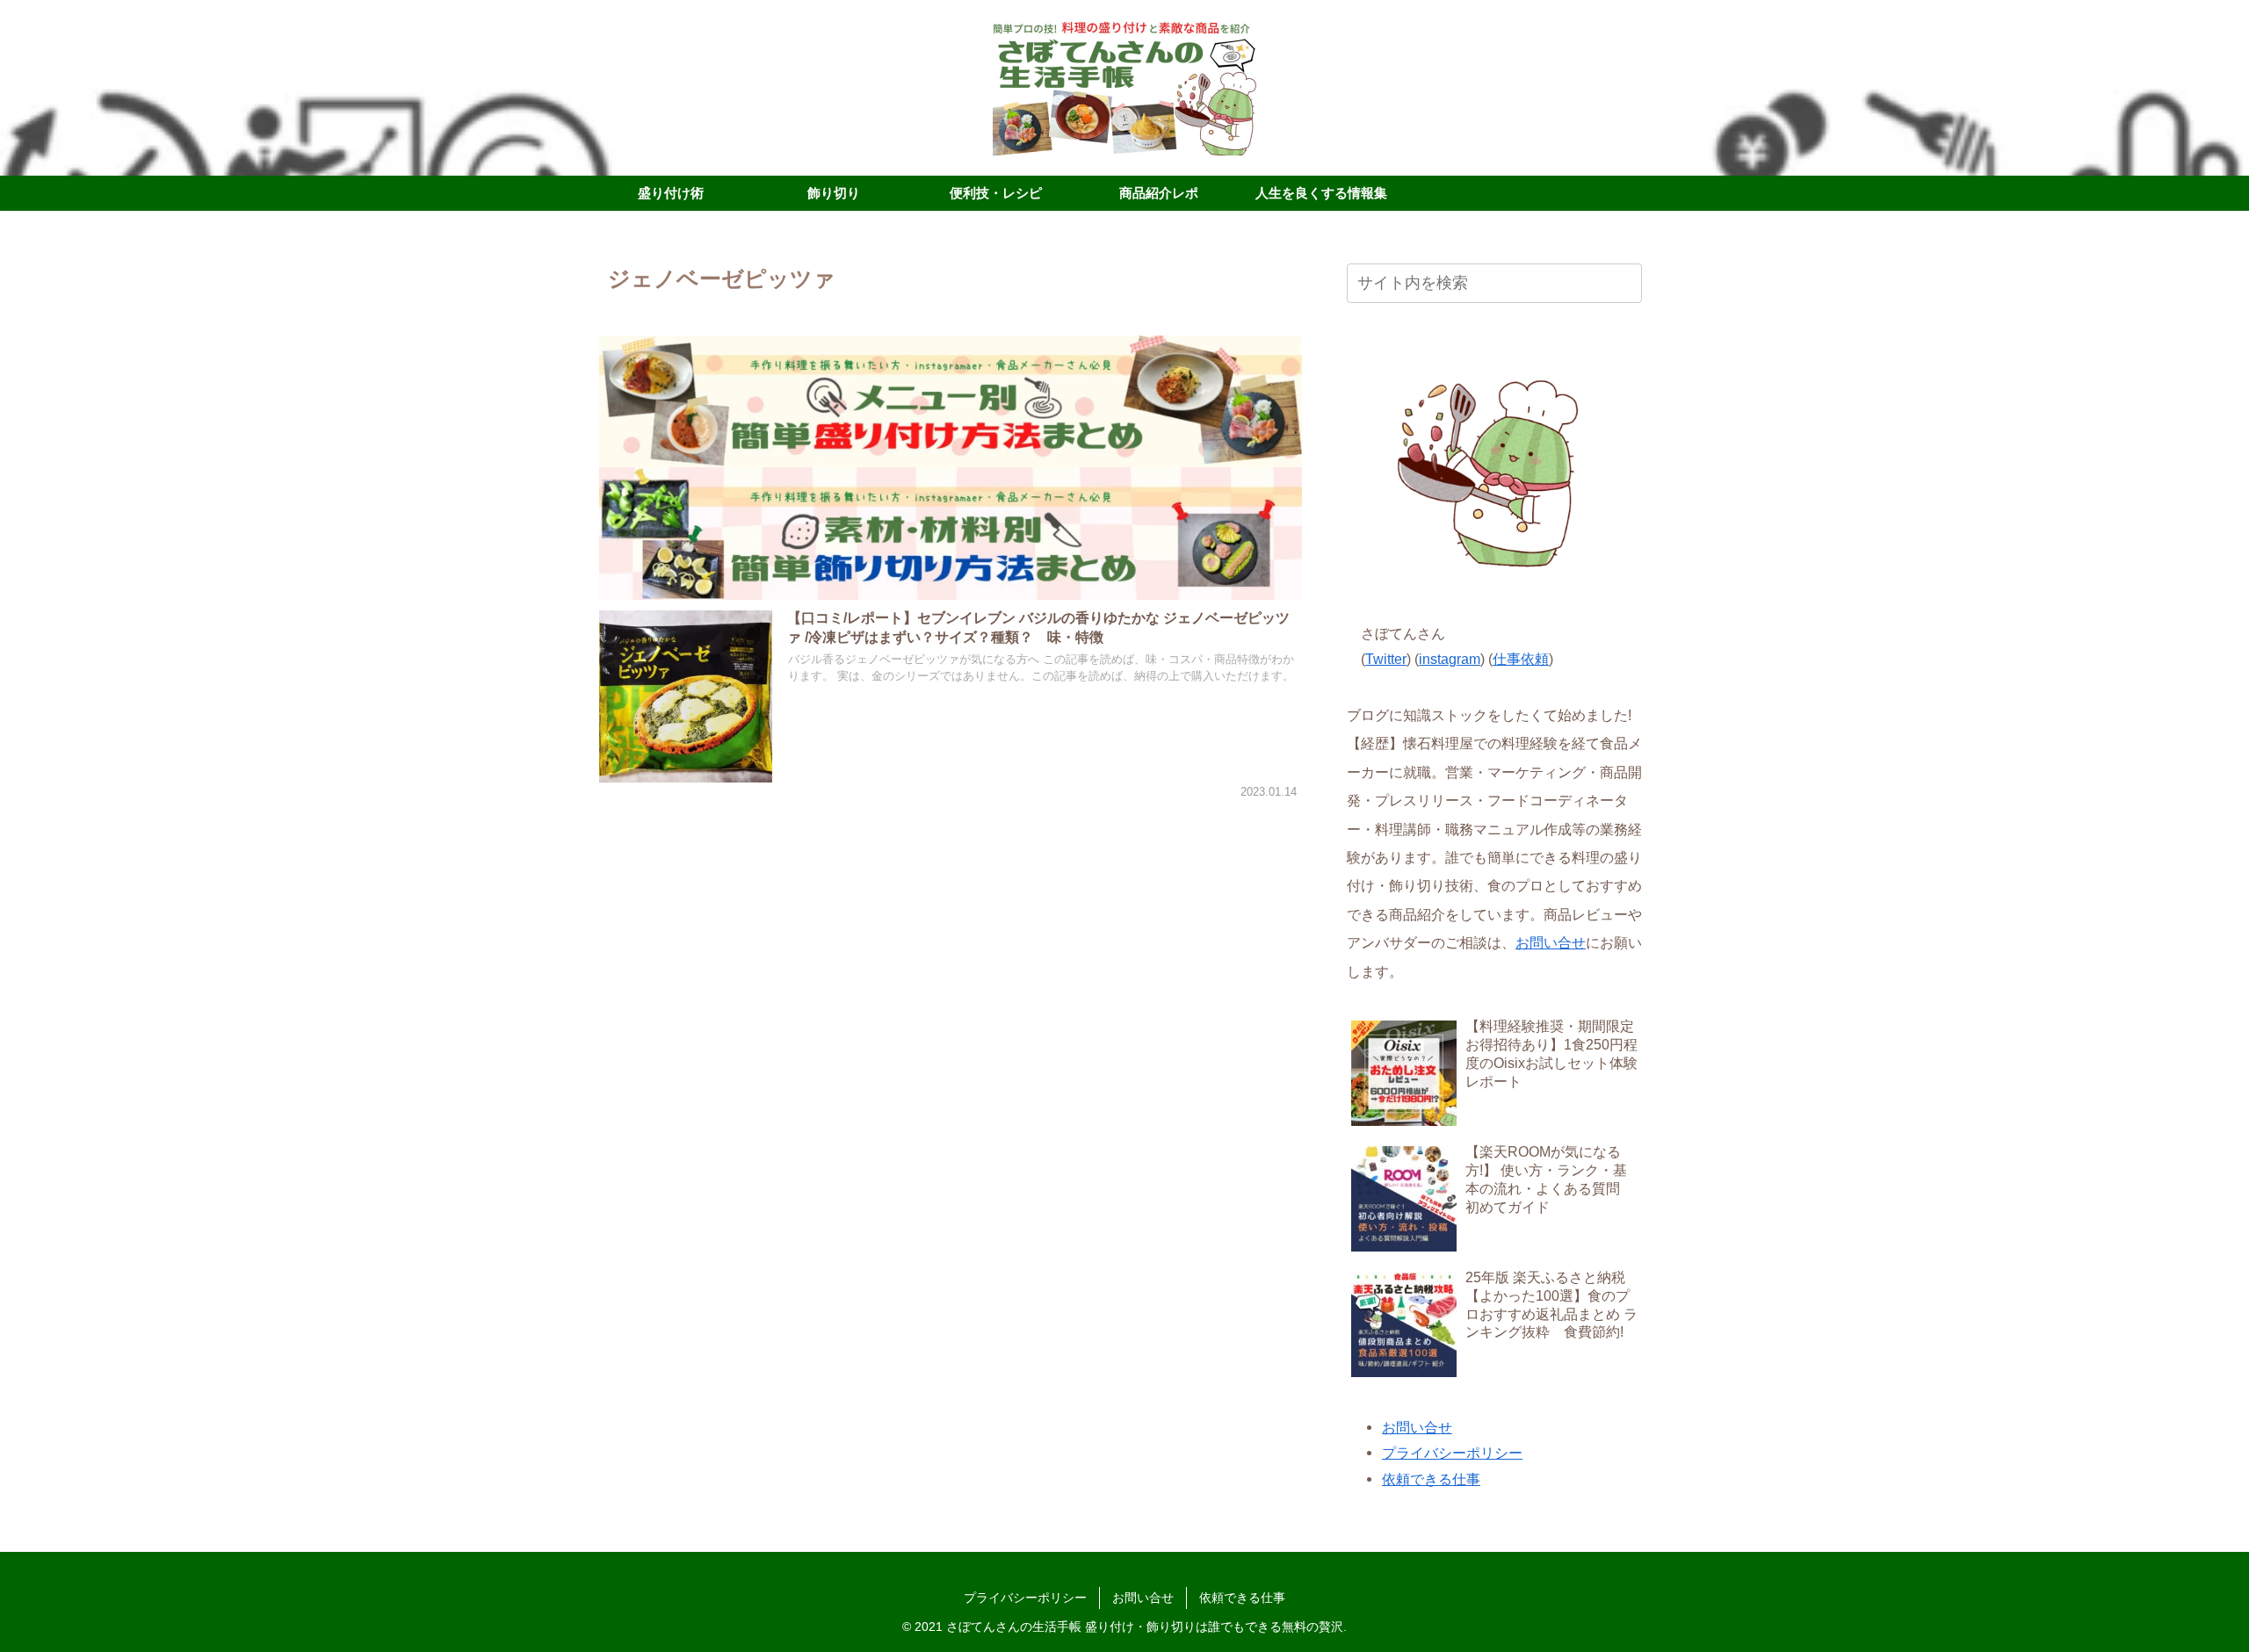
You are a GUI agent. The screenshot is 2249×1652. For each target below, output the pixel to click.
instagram (1450, 659)
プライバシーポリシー (1452, 1453)
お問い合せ (1551, 942)
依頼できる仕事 (1431, 1479)
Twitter (1386, 659)
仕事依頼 (1521, 659)
